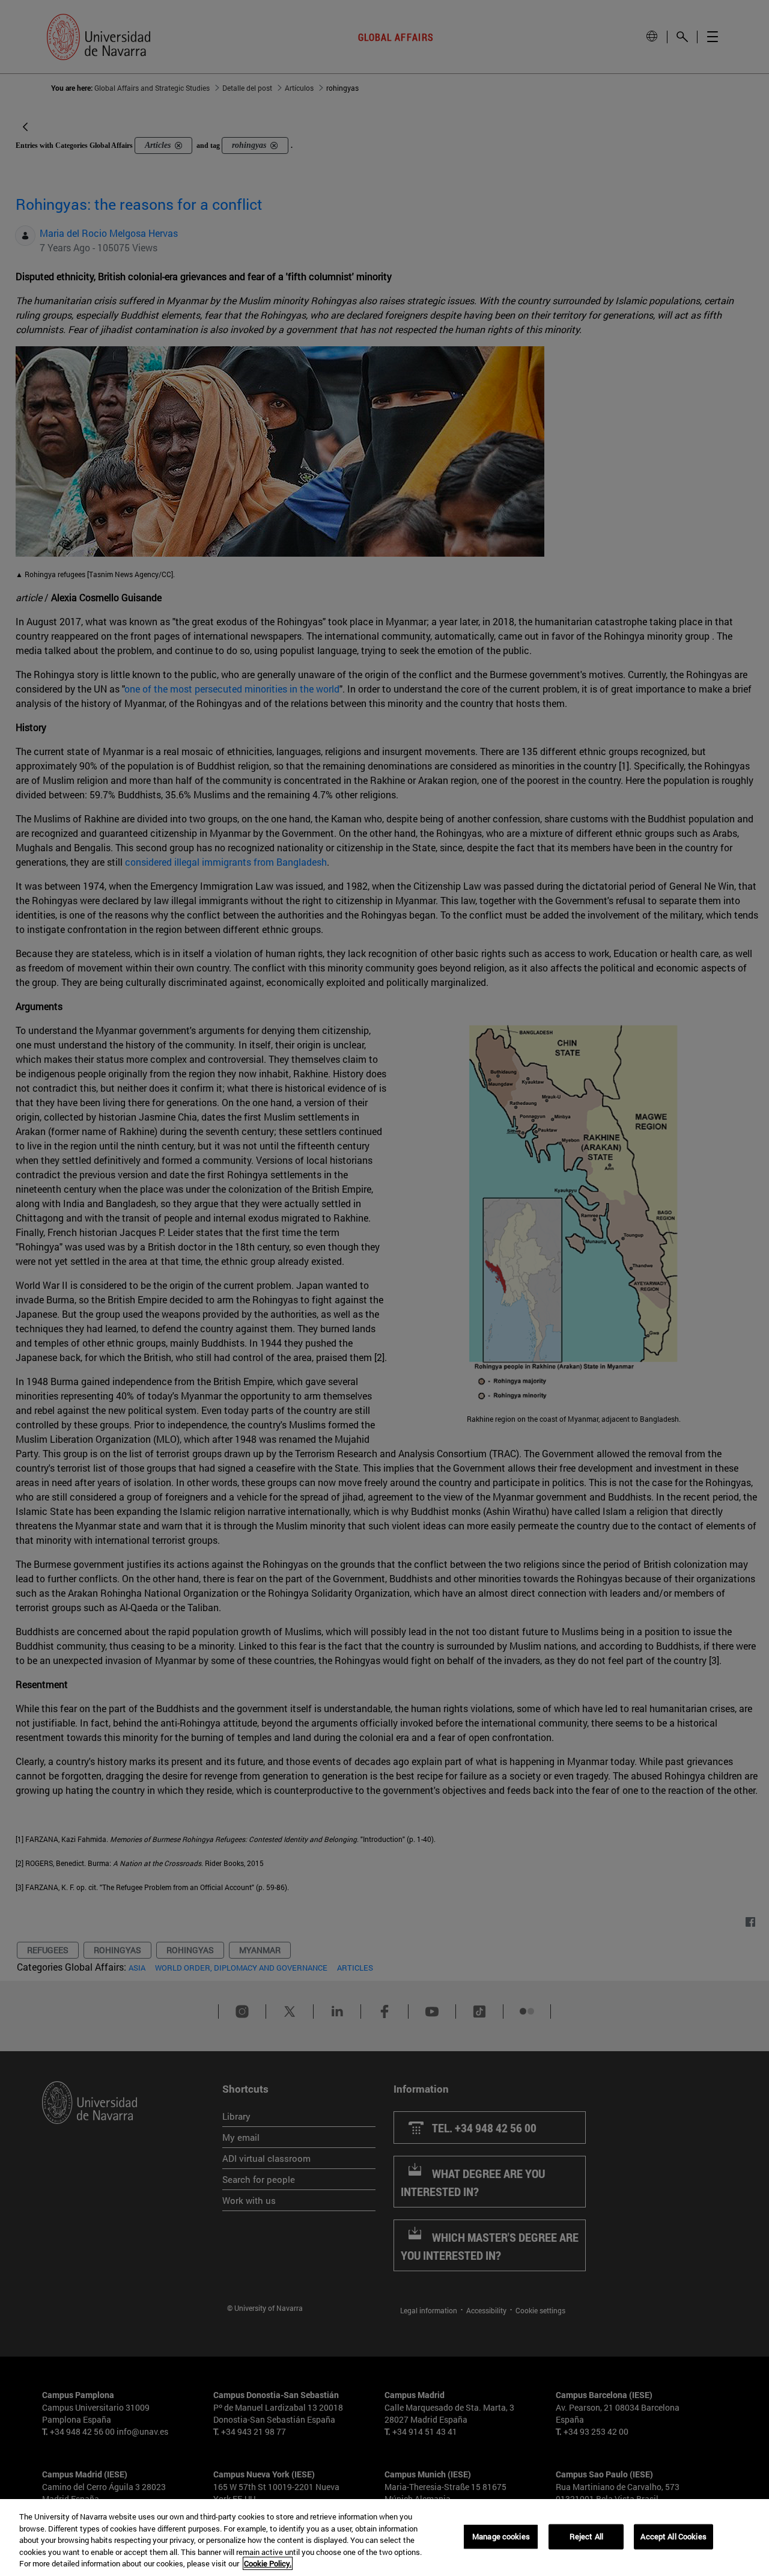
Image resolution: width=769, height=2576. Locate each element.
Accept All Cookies (673, 2536)
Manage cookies (501, 2536)
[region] (384, 2538)
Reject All (586, 2536)
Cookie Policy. (268, 2563)
